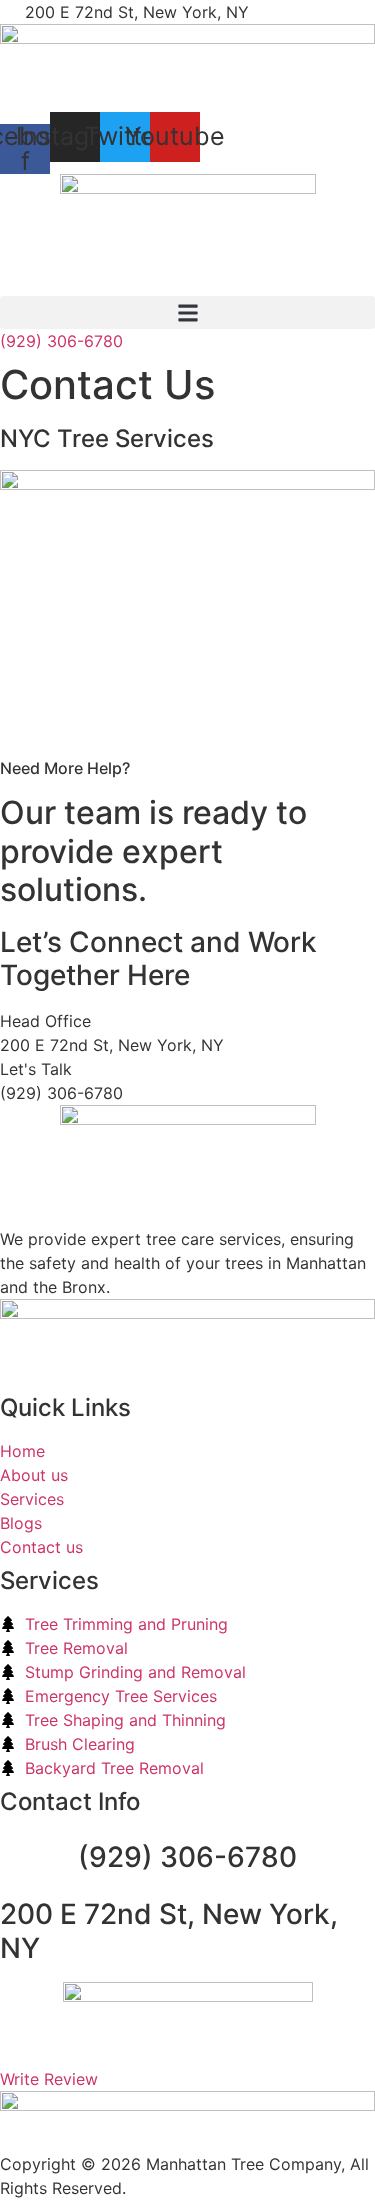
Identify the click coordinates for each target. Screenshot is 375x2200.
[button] (187, 312)
